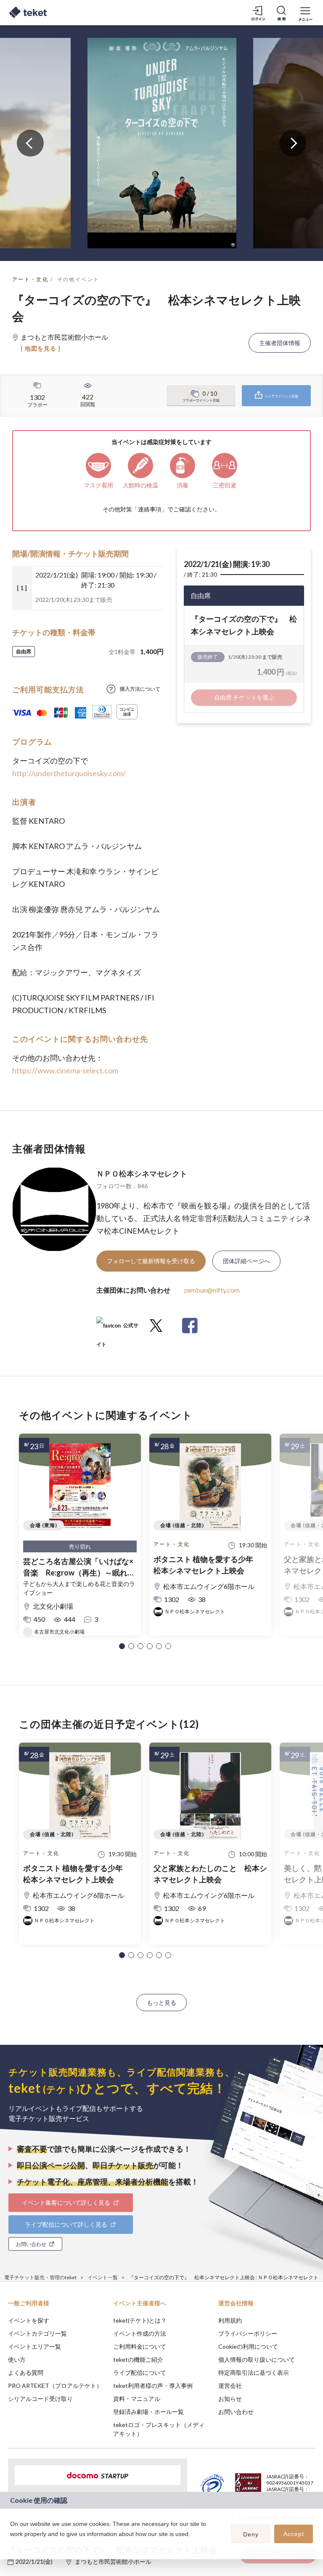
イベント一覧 (103, 2277)
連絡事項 (150, 509)
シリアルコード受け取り (40, 2399)
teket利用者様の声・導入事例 (153, 2386)
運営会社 (230, 2386)
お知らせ (230, 2399)
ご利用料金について (140, 2346)
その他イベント (78, 279)
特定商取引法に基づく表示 (254, 2372)
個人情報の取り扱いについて (257, 2359)
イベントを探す (29, 2320)
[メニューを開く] (305, 13)
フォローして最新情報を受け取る (151, 1261)
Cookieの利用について (248, 2346)
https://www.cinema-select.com (65, 1070)
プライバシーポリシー (248, 2333)
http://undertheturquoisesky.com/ (69, 773)
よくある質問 (26, 2372)
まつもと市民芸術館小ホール (113, 2561)
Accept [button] (294, 2534)
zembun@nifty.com (212, 1290)
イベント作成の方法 (140, 2333)
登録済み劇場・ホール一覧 (148, 2412)
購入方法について (140, 689)
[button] (122, 1646)
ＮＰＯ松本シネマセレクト (142, 1174)
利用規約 (230, 2320)
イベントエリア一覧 (34, 2346)
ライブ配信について (140, 2372)
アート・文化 (30, 279)
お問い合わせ (236, 2412)
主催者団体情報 (280, 343)
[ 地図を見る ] (41, 348)
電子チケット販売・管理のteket (40, 2277)
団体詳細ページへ (246, 1261)
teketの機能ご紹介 (138, 2359)
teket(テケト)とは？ (140, 2320)
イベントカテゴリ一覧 (37, 2333)
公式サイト (117, 1329)
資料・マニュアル (137, 2399)
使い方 (17, 2359)
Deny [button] (251, 2534)
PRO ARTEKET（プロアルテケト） (55, 2386)
